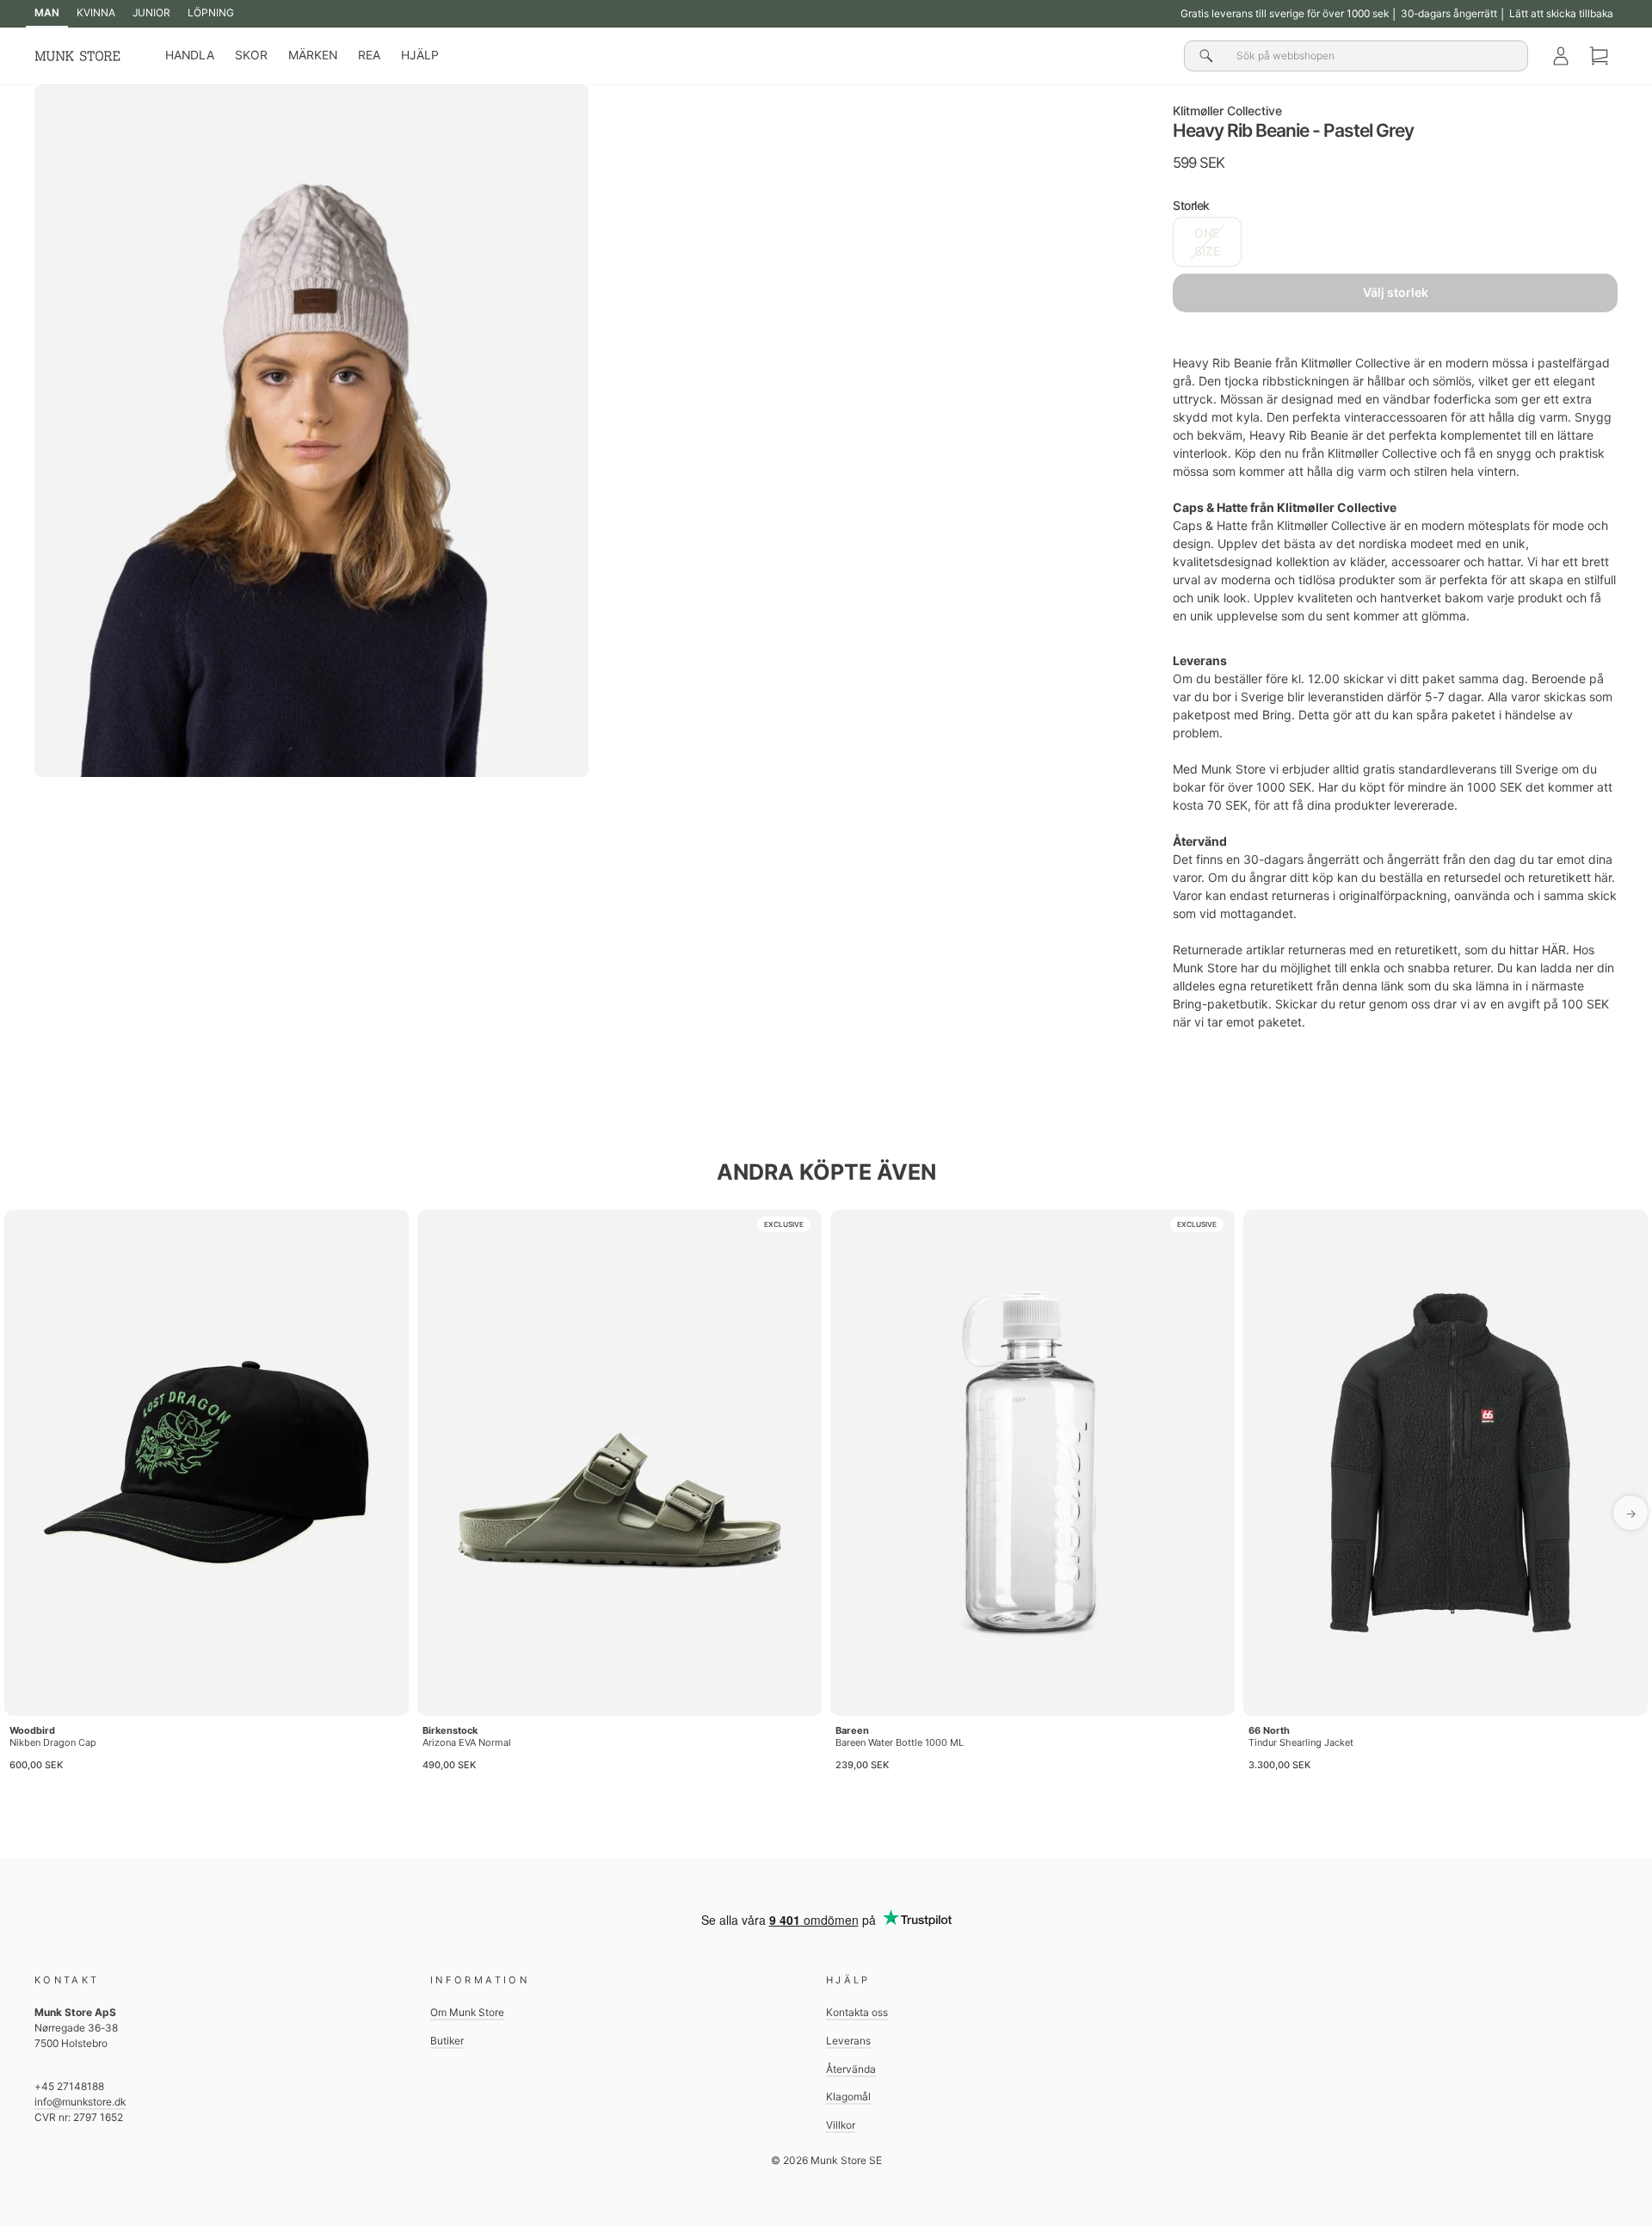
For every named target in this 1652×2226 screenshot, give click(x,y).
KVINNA (96, 12)
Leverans (848, 2041)
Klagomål (848, 2097)
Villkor (841, 2125)
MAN (47, 12)
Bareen (852, 1730)
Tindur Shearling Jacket (1301, 1742)
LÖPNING (211, 12)
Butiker (447, 2041)
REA (369, 55)
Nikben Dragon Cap (53, 1742)
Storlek (1191, 205)
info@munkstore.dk (80, 2102)
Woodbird (32, 1730)
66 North (1269, 1730)
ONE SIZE (1207, 242)
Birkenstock (450, 1730)
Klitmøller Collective (1227, 111)
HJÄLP (420, 55)
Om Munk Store (467, 2012)
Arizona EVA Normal (467, 1742)
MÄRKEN (313, 55)
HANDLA (190, 55)
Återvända (851, 2069)
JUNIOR (151, 12)
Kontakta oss (857, 2012)
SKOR (251, 55)
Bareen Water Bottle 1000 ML (900, 1742)
